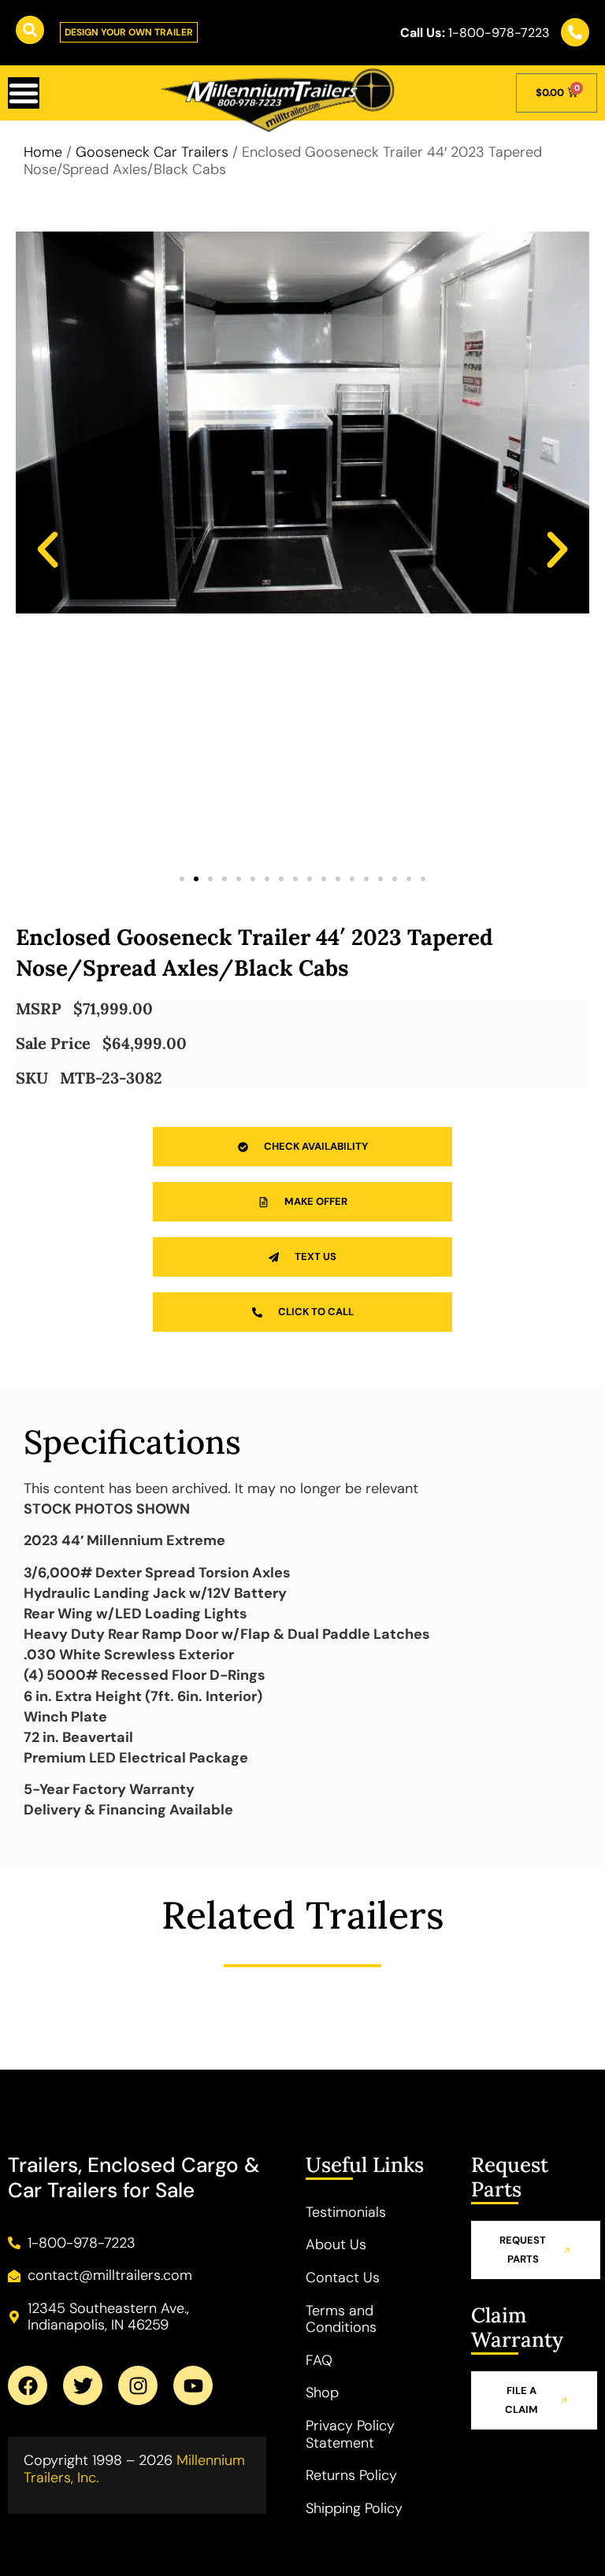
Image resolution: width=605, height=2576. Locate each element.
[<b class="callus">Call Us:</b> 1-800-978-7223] (575, 32)
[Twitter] (83, 2385)
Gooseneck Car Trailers (152, 152)
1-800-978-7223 (475, 33)
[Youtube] (193, 2385)
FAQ (319, 2360)
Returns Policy (351, 2475)
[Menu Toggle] (24, 93)
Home (43, 152)
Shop (322, 2393)
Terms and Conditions (341, 2319)
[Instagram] (138, 2385)
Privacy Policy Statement (350, 2434)
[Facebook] (28, 2385)
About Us (336, 2244)
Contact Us (343, 2278)
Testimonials (346, 2212)
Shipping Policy (354, 2508)
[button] (48, 549)
